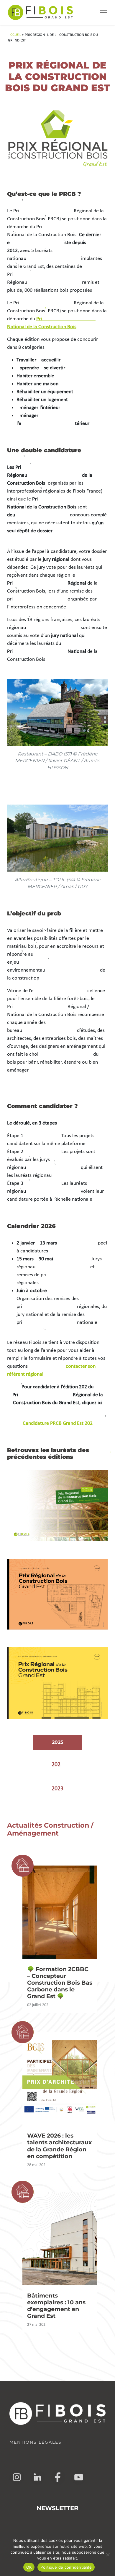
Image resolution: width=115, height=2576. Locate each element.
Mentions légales (36, 2442)
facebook (58, 2477)
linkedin (37, 2477)
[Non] (108, 2555)
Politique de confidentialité (66, 2567)
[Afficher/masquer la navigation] (103, 13)
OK (29, 2567)
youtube (79, 2477)
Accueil (14, 35)
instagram (17, 2477)
